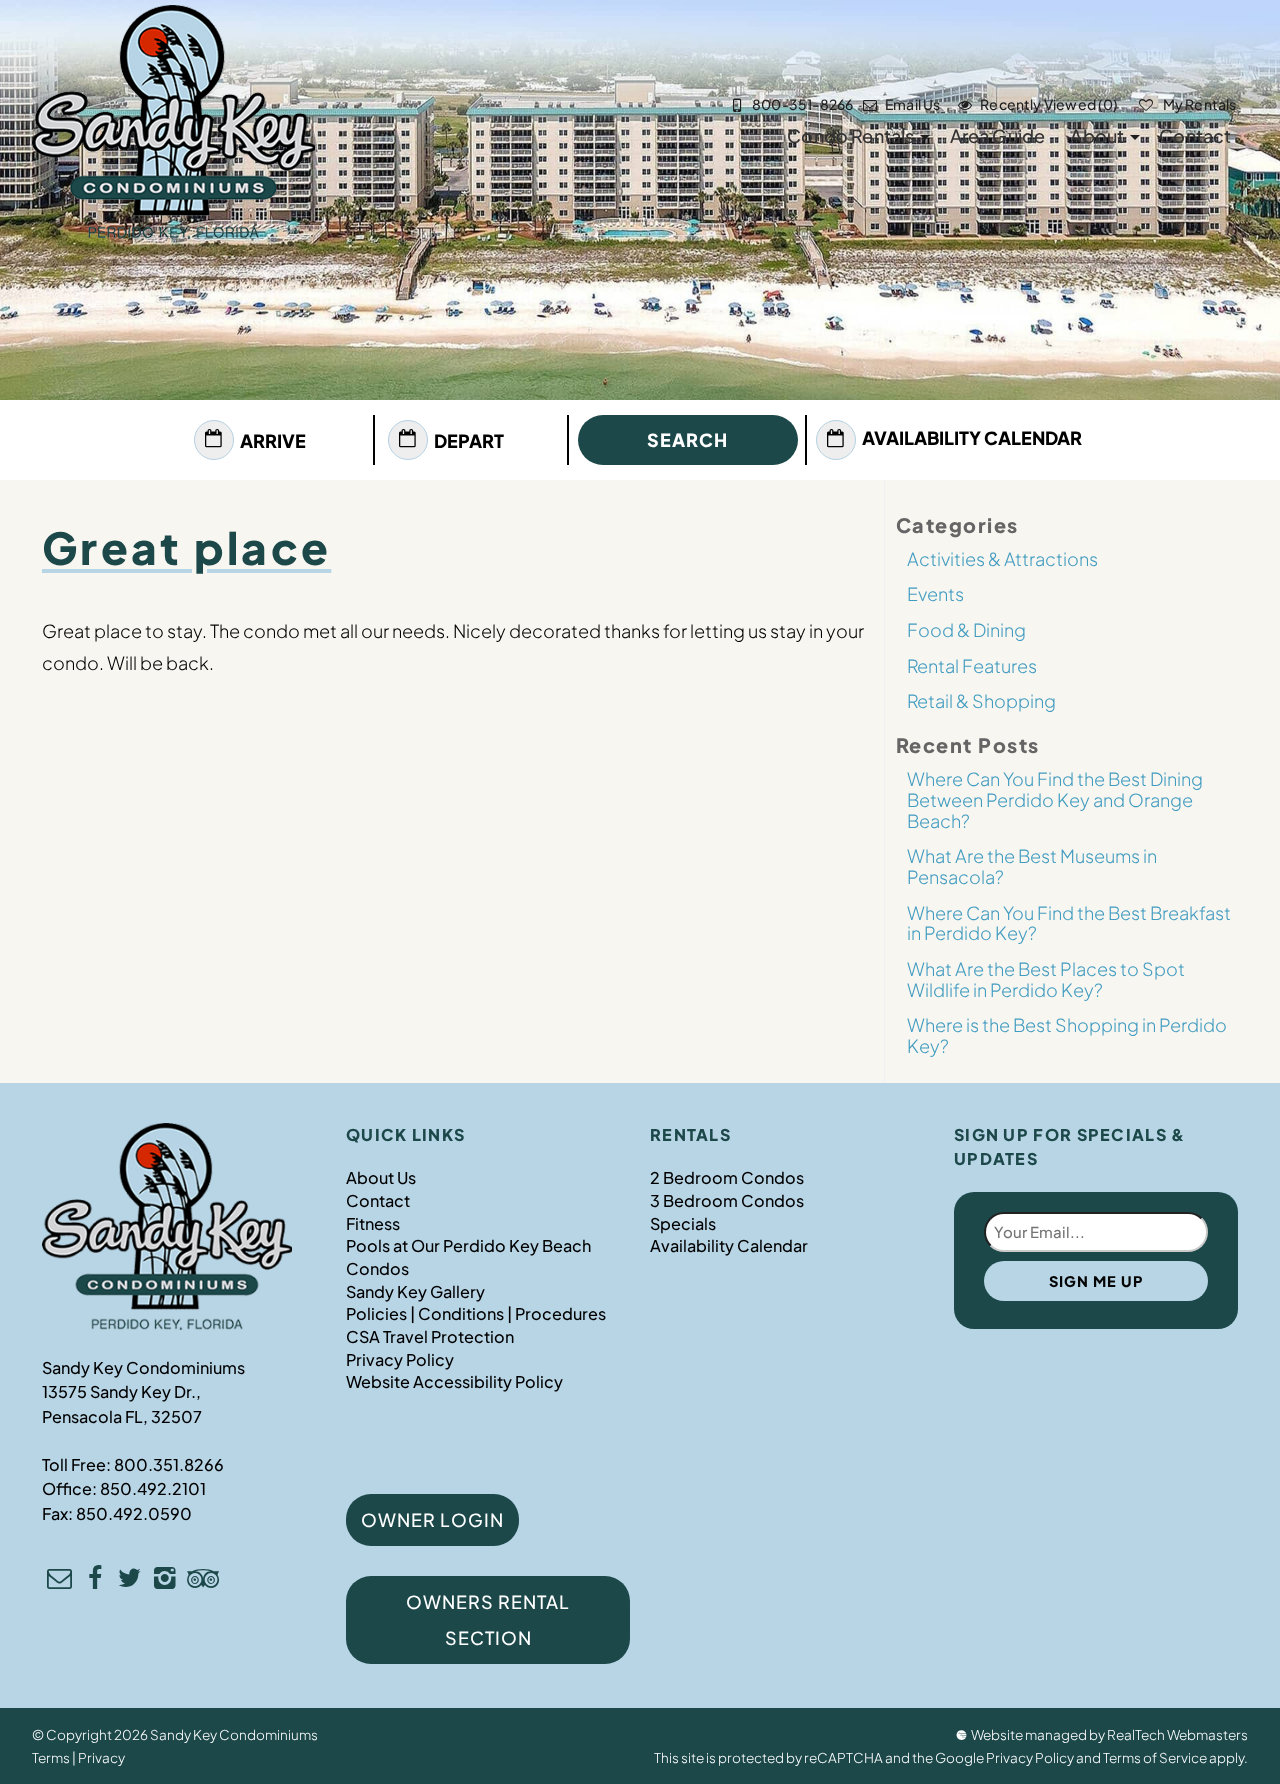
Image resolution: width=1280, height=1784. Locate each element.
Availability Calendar (972, 437)
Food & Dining (966, 629)
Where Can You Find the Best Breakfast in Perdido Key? (1069, 923)
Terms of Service (1155, 1757)
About (1097, 135)
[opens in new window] (94, 1580)
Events (935, 593)
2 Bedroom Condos (727, 1177)
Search (687, 439)
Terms (51, 1757)
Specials (683, 1223)
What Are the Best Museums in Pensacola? (1032, 866)
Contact (1195, 135)
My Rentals (1198, 104)
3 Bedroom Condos (727, 1200)
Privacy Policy (400, 1359)
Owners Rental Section (488, 1619)
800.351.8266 (169, 1464)
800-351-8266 (802, 104)
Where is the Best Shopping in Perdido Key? (1067, 1035)
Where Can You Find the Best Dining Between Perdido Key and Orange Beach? (1055, 799)
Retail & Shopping (981, 700)
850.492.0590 (134, 1513)
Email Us (912, 104)
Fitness (373, 1223)
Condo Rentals (850, 135)
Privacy (101, 1757)
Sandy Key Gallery (415, 1291)
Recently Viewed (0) (1049, 104)
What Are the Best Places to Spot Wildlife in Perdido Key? (1046, 979)
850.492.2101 (153, 1488)
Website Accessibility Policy (454, 1381)
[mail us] (59, 1580)
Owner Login (432, 1519)
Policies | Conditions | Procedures (476, 1313)
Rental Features (972, 665)
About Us (381, 1177)
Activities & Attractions (1002, 558)
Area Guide (998, 135)
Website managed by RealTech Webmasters (1109, 1734)
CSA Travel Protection (430, 1336)
